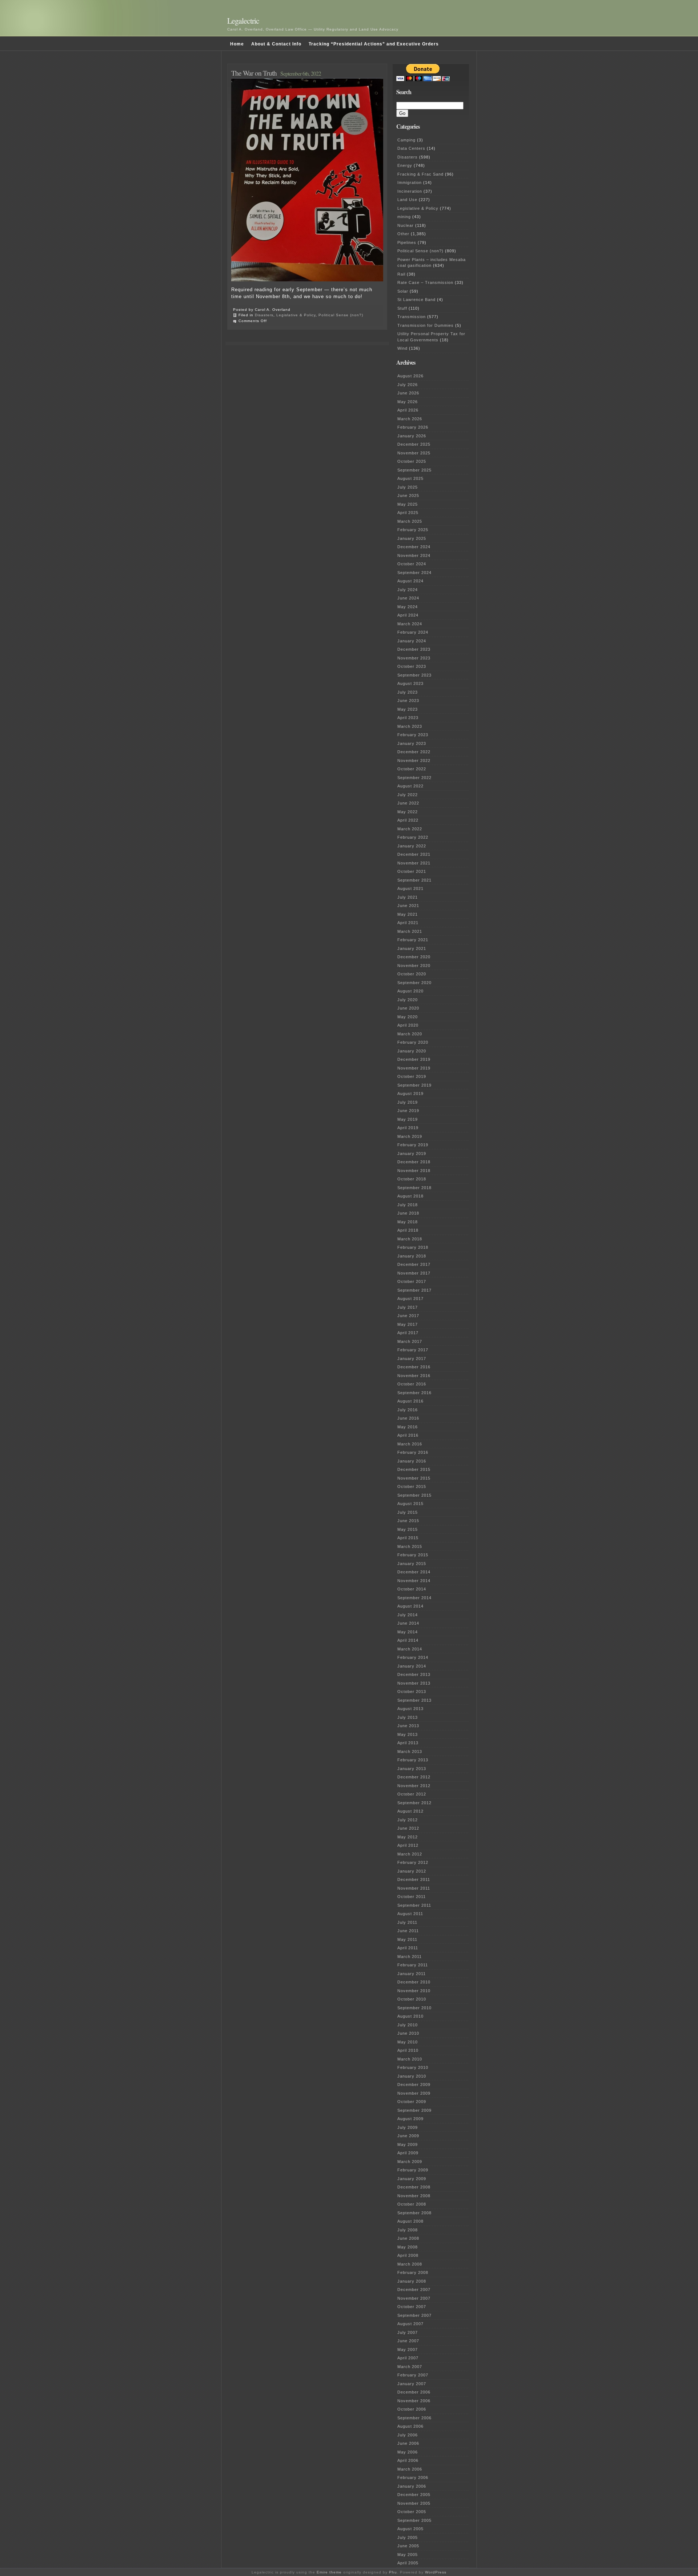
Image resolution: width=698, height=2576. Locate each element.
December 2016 (414, 1367)
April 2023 (408, 718)
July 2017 (408, 1307)
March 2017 (410, 1341)
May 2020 (408, 1017)
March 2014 (410, 1649)
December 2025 (414, 444)
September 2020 (414, 983)
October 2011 (412, 1897)
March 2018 (410, 1239)
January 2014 (412, 1666)
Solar (403, 291)
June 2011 (408, 1931)
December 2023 (414, 649)
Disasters (264, 315)
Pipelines (407, 242)
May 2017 (408, 1324)
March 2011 (410, 1957)
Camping (406, 140)
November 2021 (414, 863)
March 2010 (410, 2059)
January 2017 (412, 1359)
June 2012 (408, 1828)
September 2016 (414, 1393)
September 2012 (414, 1803)
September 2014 (414, 1598)
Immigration (410, 182)
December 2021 (414, 854)
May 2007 (408, 2350)
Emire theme (329, 2572)
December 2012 (414, 1777)
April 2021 (408, 923)
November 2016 (414, 1376)
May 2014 (408, 1632)
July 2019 (408, 1102)
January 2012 (412, 1871)
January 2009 (412, 2179)
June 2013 (408, 1726)
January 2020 (412, 1051)
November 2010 (414, 1991)
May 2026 (408, 402)
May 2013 (408, 1734)
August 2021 (410, 888)
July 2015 (408, 1512)
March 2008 (410, 2264)
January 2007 (412, 2384)
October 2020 (412, 974)
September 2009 (414, 2110)
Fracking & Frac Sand (420, 174)
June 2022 (408, 803)
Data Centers (411, 148)
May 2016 (408, 1427)
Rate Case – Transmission (425, 282)
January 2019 (412, 1153)
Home (237, 44)
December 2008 (414, 2187)
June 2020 (408, 1008)
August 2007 (410, 2324)
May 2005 (408, 2555)
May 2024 (408, 607)
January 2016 (412, 1461)
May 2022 (408, 812)
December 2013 (414, 1674)
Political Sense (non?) (341, 315)
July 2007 (408, 2332)
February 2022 (413, 837)
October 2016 (412, 1384)
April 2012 (408, 1845)
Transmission (412, 317)
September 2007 (414, 2315)
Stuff (402, 308)
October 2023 (412, 666)
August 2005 (410, 2529)
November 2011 (414, 1888)
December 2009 (414, 2085)
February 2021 (413, 940)
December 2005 (414, 2495)
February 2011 (413, 1965)
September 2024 (414, 573)
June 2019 (408, 1111)
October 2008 (412, 2204)
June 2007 (408, 2341)
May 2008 (408, 2247)
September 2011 (414, 1905)
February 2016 (413, 1452)
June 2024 (408, 598)
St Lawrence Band (416, 300)
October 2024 (412, 564)
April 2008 (408, 2255)
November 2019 (414, 1068)
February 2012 (413, 1862)
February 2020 (413, 1042)
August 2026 (410, 376)
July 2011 (407, 1922)
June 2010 (408, 2033)
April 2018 (408, 1230)
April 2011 (408, 1948)
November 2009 (414, 2093)
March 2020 (410, 1034)
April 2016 (408, 1435)
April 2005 (408, 2563)
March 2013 (410, 1752)
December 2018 (414, 1162)
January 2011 (412, 1974)
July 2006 (408, 2435)
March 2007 (410, 2367)
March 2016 (410, 1444)
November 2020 (414, 966)
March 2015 (410, 1546)
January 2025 (412, 538)
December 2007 (414, 2290)
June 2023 (408, 701)
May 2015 (408, 1529)
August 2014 (410, 1606)
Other (403, 234)
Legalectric (243, 21)
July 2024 (408, 590)
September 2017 (414, 1290)
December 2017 (414, 1264)
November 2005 (414, 2503)
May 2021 (408, 914)
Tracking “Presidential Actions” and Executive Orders (374, 44)
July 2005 (408, 2537)
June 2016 (408, 1418)
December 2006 (414, 2392)
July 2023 (408, 692)
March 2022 (410, 829)
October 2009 (412, 2102)
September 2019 (414, 1085)
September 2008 (414, 2213)
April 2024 (408, 615)
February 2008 (413, 2272)
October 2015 (412, 1486)
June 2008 (408, 2238)
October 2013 (412, 1692)
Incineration (410, 191)
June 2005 (408, 2546)
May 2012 (408, 1837)
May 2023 (408, 709)
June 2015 (408, 1521)
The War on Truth (254, 73)
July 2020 (408, 1000)
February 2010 (413, 2067)
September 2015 (414, 1495)
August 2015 (410, 1504)
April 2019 (408, 1128)
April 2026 (408, 410)
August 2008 (410, 2221)
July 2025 (408, 487)
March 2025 (410, 521)
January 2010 (412, 2076)
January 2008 (412, 2281)
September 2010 (414, 2008)
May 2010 (408, 2042)
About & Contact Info (276, 44)
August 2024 (410, 581)
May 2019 (408, 1119)
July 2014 (408, 1615)
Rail (401, 274)
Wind (402, 348)
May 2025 (408, 504)
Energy (405, 165)
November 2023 (414, 658)
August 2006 (410, 2426)
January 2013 (412, 1769)
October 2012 (412, 1794)
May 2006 (408, 2452)
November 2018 (414, 1171)
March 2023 (410, 726)
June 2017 (408, 1316)
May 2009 (408, 2144)
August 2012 (410, 1811)
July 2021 (408, 897)
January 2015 (412, 1564)
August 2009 (410, 2119)
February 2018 (413, 1247)
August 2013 (410, 1709)
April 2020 (408, 1025)
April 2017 (408, 1333)
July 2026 (408, 385)
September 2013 (414, 1700)
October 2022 (412, 769)
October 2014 (412, 1589)
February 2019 (413, 1145)
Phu (393, 2572)
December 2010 (414, 1982)
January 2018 (412, 1256)
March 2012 (410, 1854)
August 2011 (410, 1914)
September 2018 (414, 1188)
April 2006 (408, 2460)
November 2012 (414, 1786)
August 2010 (410, 2016)
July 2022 (408, 795)
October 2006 (412, 2409)
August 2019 (410, 1094)
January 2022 (412, 846)
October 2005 (412, 2512)
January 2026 (412, 436)
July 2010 (408, 2025)
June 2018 (408, 1213)
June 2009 (408, 2136)
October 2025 (412, 461)
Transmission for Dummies (426, 325)
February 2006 (413, 2477)
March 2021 (410, 931)
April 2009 (408, 2153)
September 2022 (414, 778)
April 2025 (408, 513)
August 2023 (410, 683)
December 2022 (414, 752)
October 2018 (412, 1179)
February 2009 (413, 2170)
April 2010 (408, 2050)
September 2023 (414, 675)
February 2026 (413, 427)
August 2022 (410, 786)
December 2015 (414, 1469)
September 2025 (414, 470)
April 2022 (408, 820)
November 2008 (414, 2196)
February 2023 (413, 735)
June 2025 (408, 495)
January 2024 (412, 641)
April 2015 (408, 1538)
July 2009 (408, 2127)
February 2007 (413, 2375)
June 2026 (408, 393)
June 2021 (408, 906)
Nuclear (406, 225)
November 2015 (414, 1478)
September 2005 (414, 2520)
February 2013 (413, 1760)
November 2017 (414, 1273)
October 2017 (412, 1281)
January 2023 (412, 743)
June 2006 (408, 2443)
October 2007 (412, 2307)
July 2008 (408, 2230)
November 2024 (414, 555)
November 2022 (414, 761)
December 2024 (414, 547)
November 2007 (414, 2298)
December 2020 (414, 957)
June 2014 (408, 1623)
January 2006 (412, 2486)
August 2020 (410, 991)
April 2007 (408, 2358)
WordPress (436, 2572)
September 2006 (414, 2418)
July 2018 (408, 1205)
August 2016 (410, 1401)
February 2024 (413, 632)
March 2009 (410, 2162)
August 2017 (410, 1299)
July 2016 (408, 1410)
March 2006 (410, 2469)
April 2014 (408, 1640)
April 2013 (408, 1743)
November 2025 (414, 453)
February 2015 (413, 1555)
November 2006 (414, 2401)
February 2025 (413, 530)
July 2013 (408, 1717)
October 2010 (412, 1999)
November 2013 (414, 1683)
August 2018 (410, 1196)
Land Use (407, 200)
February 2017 (413, 1350)
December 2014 (414, 1572)
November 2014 (414, 1581)
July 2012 (408, 1820)
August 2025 (410, 478)
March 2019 (410, 1136)
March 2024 (410, 624)
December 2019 (414, 1059)
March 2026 (410, 419)
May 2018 (408, 1222)
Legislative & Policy (296, 315)
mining (404, 217)
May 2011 (407, 1939)
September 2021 (414, 880)
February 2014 (413, 1657)
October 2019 (412, 1076)
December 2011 (414, 1879)
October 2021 (412, 871)
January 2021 (412, 948)
